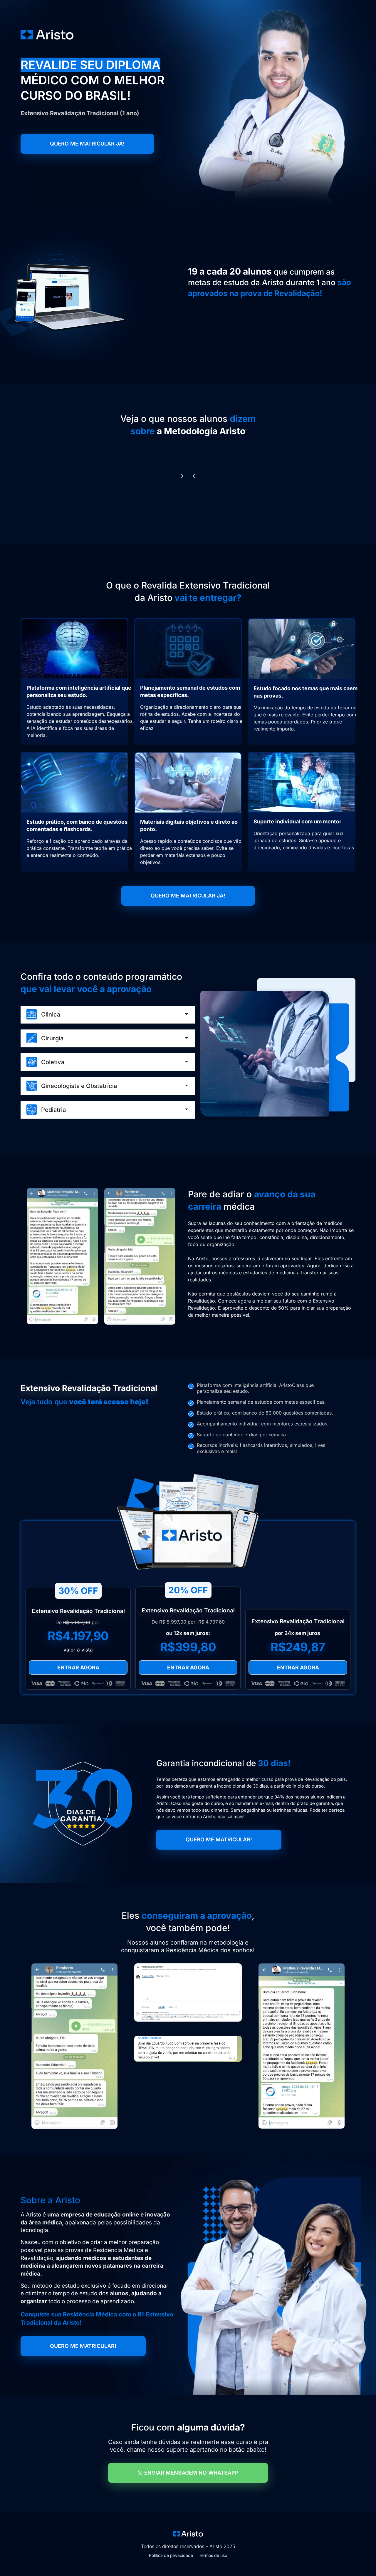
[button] (194, 476)
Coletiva (53, 1062)
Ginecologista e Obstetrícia (79, 1086)
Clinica (51, 1014)
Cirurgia (52, 1038)
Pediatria (53, 1110)
